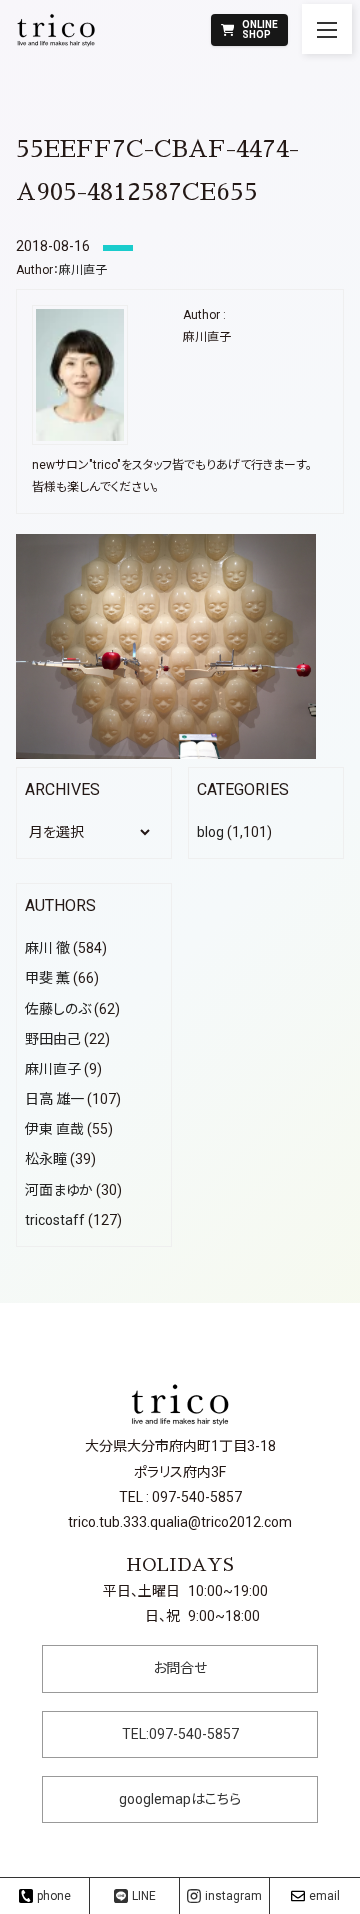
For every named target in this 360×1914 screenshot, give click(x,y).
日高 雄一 (54, 1099)
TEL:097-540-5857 (180, 1734)
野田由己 (53, 1039)
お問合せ (180, 1668)
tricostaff (55, 1220)
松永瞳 (46, 1159)
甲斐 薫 (47, 978)
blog (210, 832)
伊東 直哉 (54, 1129)
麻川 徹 (47, 948)
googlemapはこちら (180, 1799)
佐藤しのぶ (58, 1009)
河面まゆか (59, 1190)
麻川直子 (83, 270)
